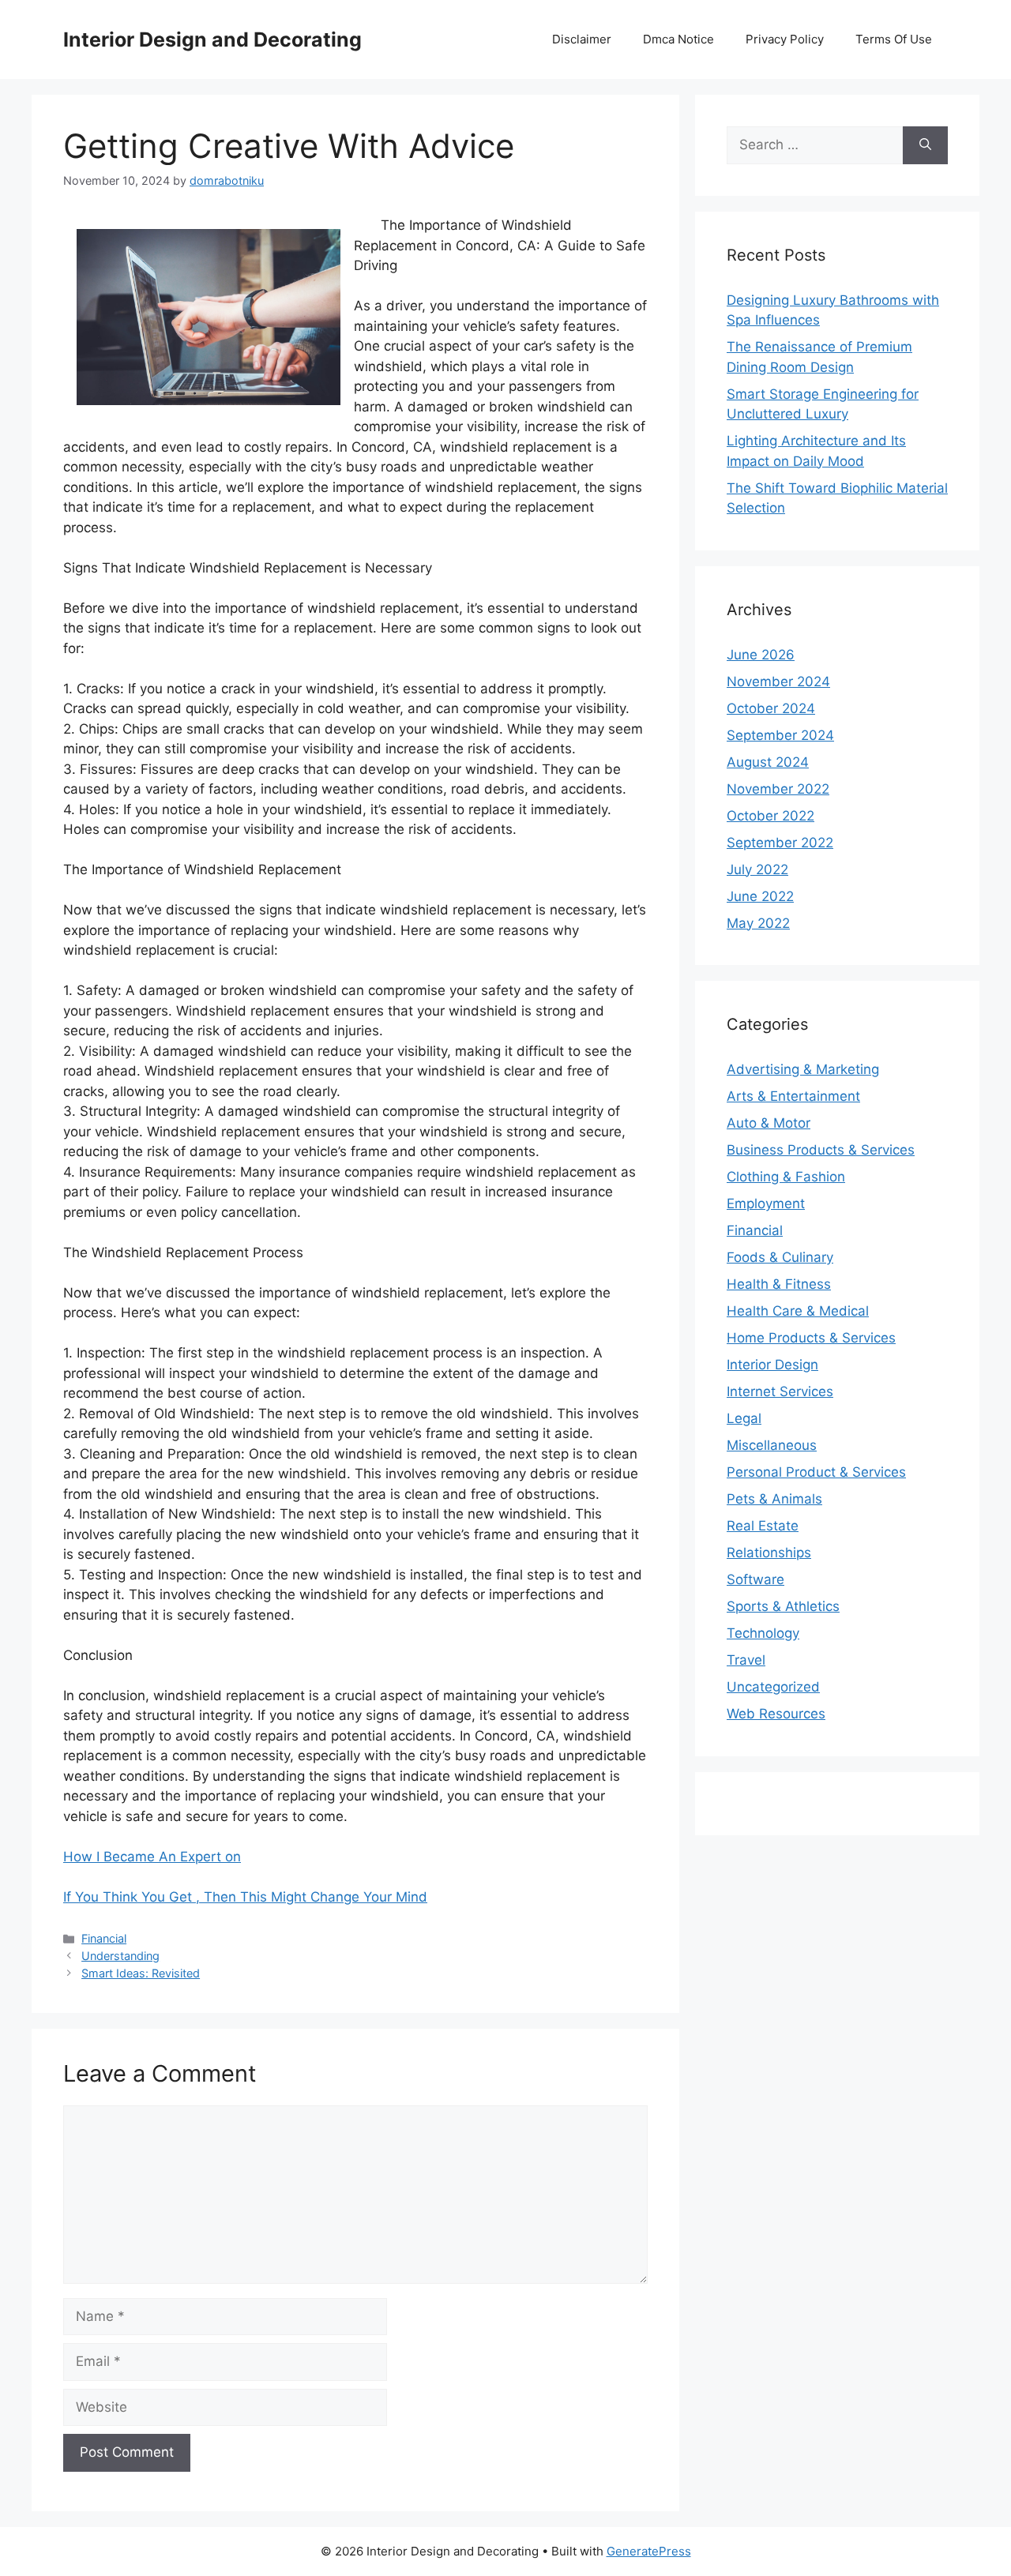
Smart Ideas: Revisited (141, 1973)
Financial (104, 1938)
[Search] (925, 145)
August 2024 (768, 762)
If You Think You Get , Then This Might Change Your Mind (245, 1897)
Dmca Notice (678, 39)
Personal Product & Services (816, 1472)
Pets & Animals (774, 1499)
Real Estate (763, 1526)
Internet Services (780, 1391)
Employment (766, 1204)
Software (755, 1579)
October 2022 (770, 816)
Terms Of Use (894, 39)
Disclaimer (582, 39)
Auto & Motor (769, 1123)
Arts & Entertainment (793, 1096)
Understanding (120, 1956)
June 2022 (760, 896)
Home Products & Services (811, 1338)
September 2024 (780, 735)
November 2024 (778, 682)
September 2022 (780, 843)
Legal (744, 1418)
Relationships (769, 1553)
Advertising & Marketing (803, 1069)
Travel (746, 1660)
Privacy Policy (785, 39)
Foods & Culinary (780, 1257)
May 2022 (758, 923)
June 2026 (761, 655)
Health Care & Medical (798, 1311)
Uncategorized (773, 1687)
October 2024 (771, 708)
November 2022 (778, 789)
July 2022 (757, 869)
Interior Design (772, 1365)
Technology (763, 1633)
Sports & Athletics (783, 1606)
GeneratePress (649, 2551)
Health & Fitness (779, 1284)
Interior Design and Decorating (212, 39)
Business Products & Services (821, 1150)
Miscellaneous (772, 1445)
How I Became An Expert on (152, 1857)
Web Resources (776, 1714)
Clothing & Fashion (786, 1177)
